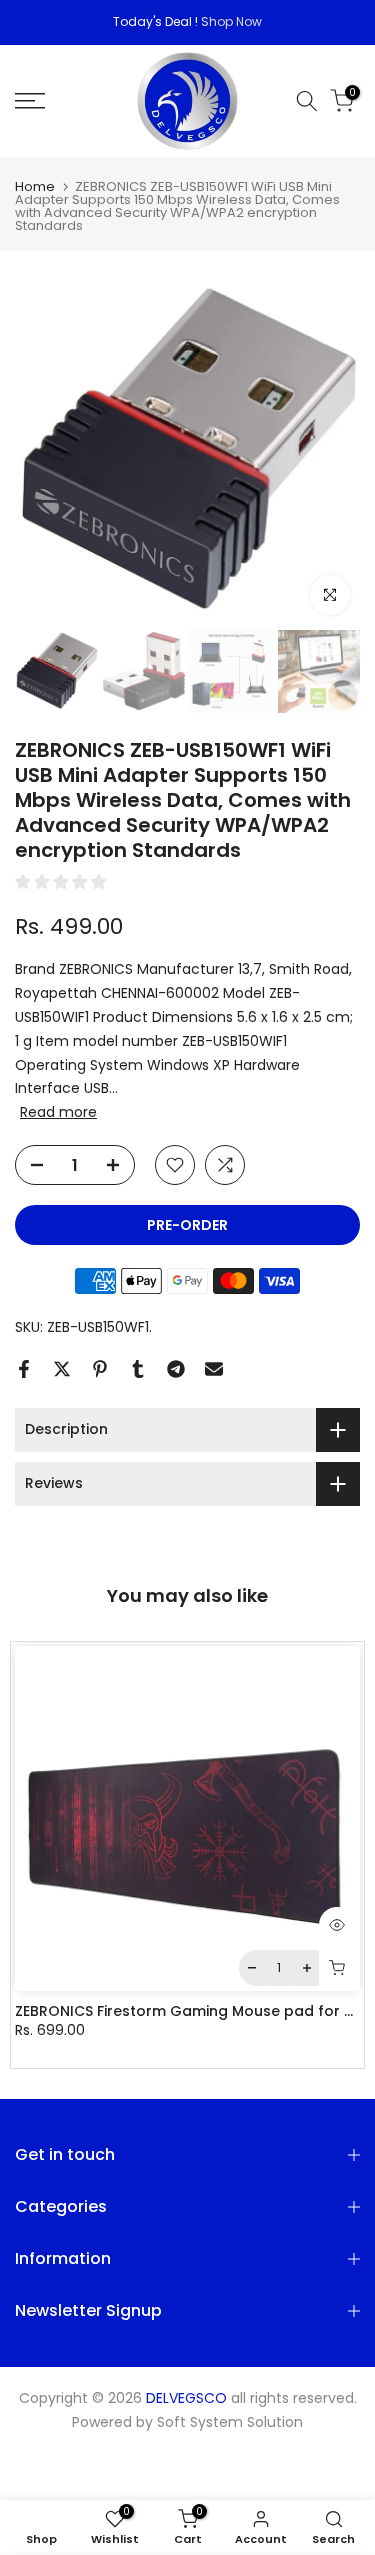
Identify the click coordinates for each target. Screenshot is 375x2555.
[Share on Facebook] (24, 1369)
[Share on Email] (214, 1369)
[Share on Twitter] (62, 1369)
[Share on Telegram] (176, 1369)
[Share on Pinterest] (100, 1369)
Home (35, 186)
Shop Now (231, 21)
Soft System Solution (230, 2422)
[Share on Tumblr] (138, 1369)
